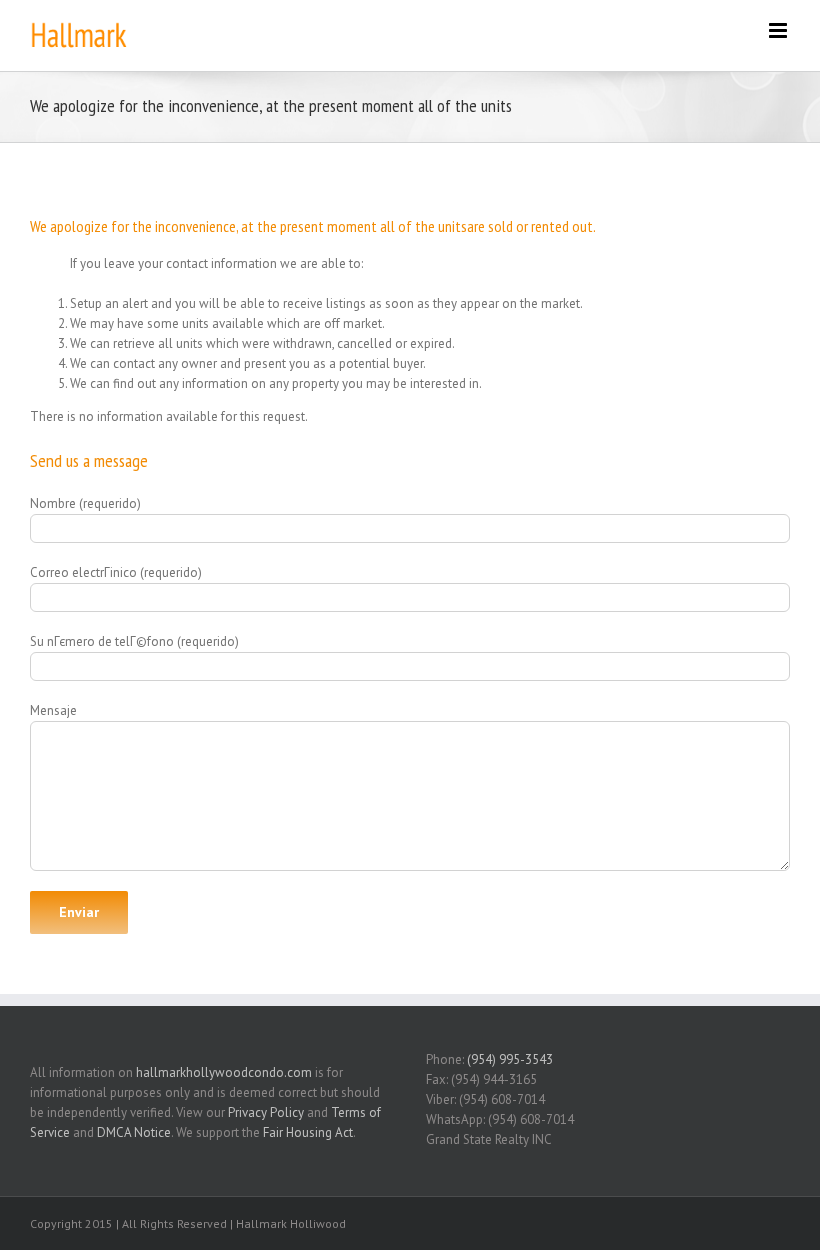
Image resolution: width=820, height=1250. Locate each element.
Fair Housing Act (308, 1132)
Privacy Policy (266, 1112)
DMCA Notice (134, 1132)
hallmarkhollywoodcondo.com (224, 1072)
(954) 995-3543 (510, 1059)
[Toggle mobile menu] (779, 30)
